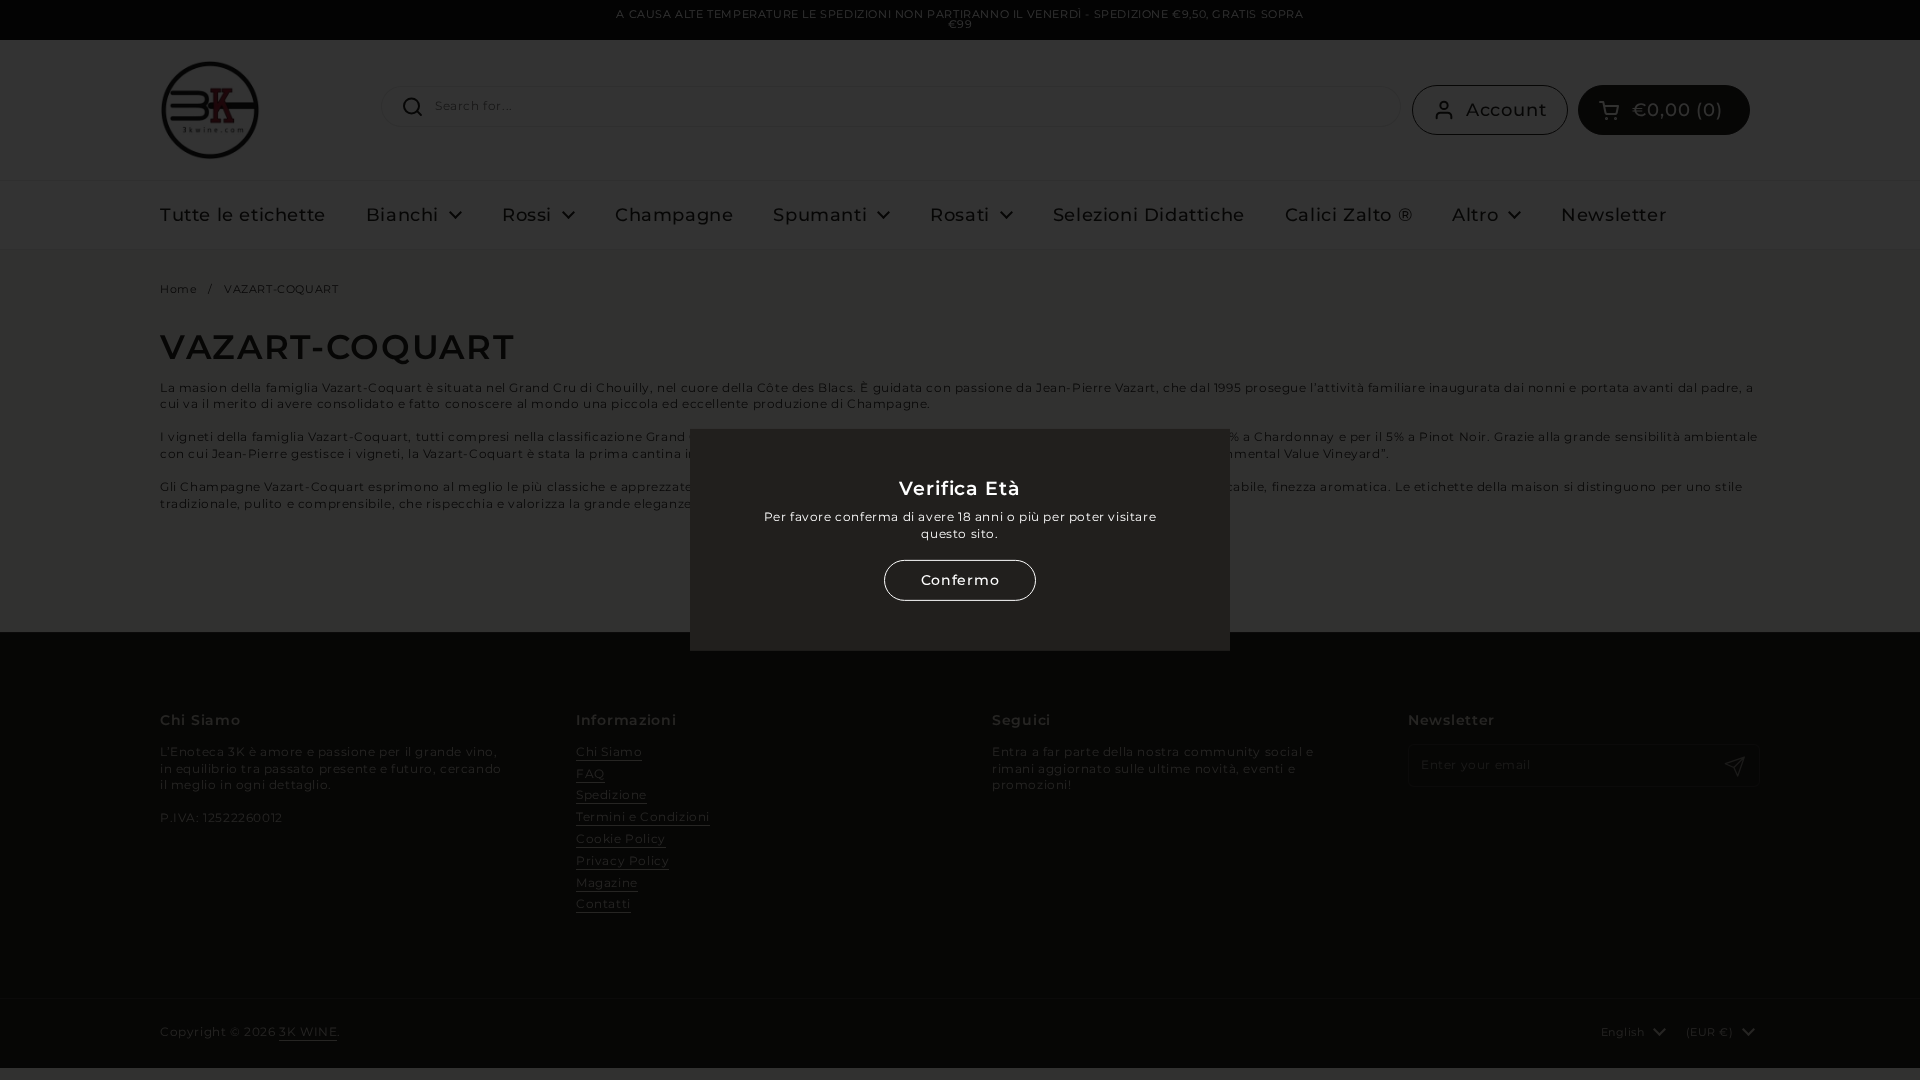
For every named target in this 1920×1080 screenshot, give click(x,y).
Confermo (960, 580)
